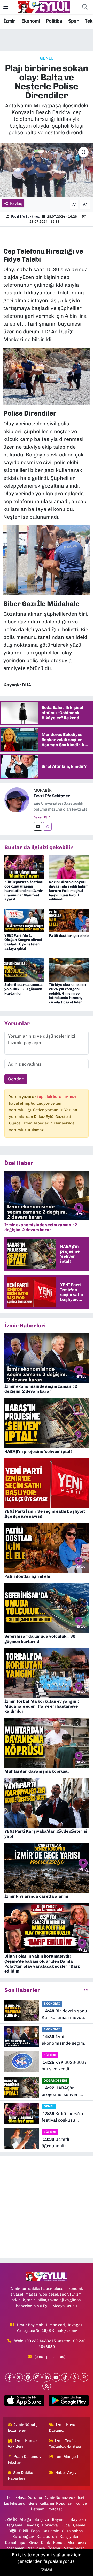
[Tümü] (86, 1990)
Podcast (55, 2509)
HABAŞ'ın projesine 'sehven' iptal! (61, 2092)
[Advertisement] (47, 2207)
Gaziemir (51, 2531)
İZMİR (11, 2519)
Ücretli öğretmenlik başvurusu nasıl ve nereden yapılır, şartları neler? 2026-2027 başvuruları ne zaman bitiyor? (63, 2143)
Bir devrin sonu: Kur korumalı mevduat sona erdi (65, 2015)
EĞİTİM (50, 2055)
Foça (35, 2531)
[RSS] (47, 2386)
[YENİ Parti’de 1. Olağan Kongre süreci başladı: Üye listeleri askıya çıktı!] (24, 920)
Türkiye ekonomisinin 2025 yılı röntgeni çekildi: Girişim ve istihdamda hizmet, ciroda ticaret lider (67, 993)
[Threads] (75, 2377)
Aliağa (25, 2519)
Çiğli (12, 2531)
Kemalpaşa (15, 2543)
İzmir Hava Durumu (62, 2427)
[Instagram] (47, 826)
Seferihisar (74, 2548)
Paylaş (16, 203)
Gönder (16, 1079)
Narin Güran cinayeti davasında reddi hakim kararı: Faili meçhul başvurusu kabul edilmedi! (69, 891)
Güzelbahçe (72, 2531)
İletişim (38, 2509)
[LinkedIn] (47, 2377)
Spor (73, 21)
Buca (65, 2525)
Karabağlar (23, 2537)
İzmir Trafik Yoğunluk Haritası (65, 2444)
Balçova (42, 2519)
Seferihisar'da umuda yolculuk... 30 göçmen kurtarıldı (24, 989)
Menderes (77, 2543)
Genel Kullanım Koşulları (51, 2503)
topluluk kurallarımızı (57, 1097)
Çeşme (79, 2525)
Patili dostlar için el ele (69, 936)
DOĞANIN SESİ (55, 2081)
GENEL (47, 58)
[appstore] (24, 2402)
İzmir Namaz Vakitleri (23, 2444)
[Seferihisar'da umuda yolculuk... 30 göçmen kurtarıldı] (24, 969)
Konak (59, 2543)
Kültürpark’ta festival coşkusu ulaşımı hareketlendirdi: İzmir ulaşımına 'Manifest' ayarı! (24, 891)
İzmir (10, 21)
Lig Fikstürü (15, 2503)
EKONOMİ (52, 2004)
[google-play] (69, 2402)
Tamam (47, 2570)
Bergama (14, 2525)
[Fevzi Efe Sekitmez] (17, 800)
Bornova (50, 2525)
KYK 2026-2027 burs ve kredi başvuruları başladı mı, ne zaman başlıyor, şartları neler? (64, 2066)
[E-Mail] (38, 826)
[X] (19, 2377)
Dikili (24, 2531)
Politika (54, 21)
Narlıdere (36, 2548)
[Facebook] (9, 2377)
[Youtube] (56, 2377)
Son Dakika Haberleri (21, 2475)
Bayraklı (78, 2519)
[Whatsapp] (84, 2377)
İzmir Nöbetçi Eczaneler (23, 2427)
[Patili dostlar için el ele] (69, 920)
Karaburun (47, 2537)
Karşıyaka (69, 2537)
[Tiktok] (65, 2377)
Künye (81, 2503)
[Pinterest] (28, 2377)
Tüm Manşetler (68, 2457)
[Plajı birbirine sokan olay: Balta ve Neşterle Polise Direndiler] (47, 170)
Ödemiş (54, 2548)
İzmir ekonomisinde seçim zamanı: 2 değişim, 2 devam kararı (63, 2040)
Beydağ (32, 2525)
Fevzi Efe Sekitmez (25, 217)
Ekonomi (31, 21)
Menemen (16, 2548)
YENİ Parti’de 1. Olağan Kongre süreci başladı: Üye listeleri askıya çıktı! (23, 942)
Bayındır (60, 2519)
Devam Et (41, 817)
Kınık (45, 2543)
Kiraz (33, 2543)
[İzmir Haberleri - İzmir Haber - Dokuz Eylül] (44, 7)
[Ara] (85, 7)
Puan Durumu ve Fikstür (26, 2459)
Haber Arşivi (67, 2473)
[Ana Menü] (6, 7)
